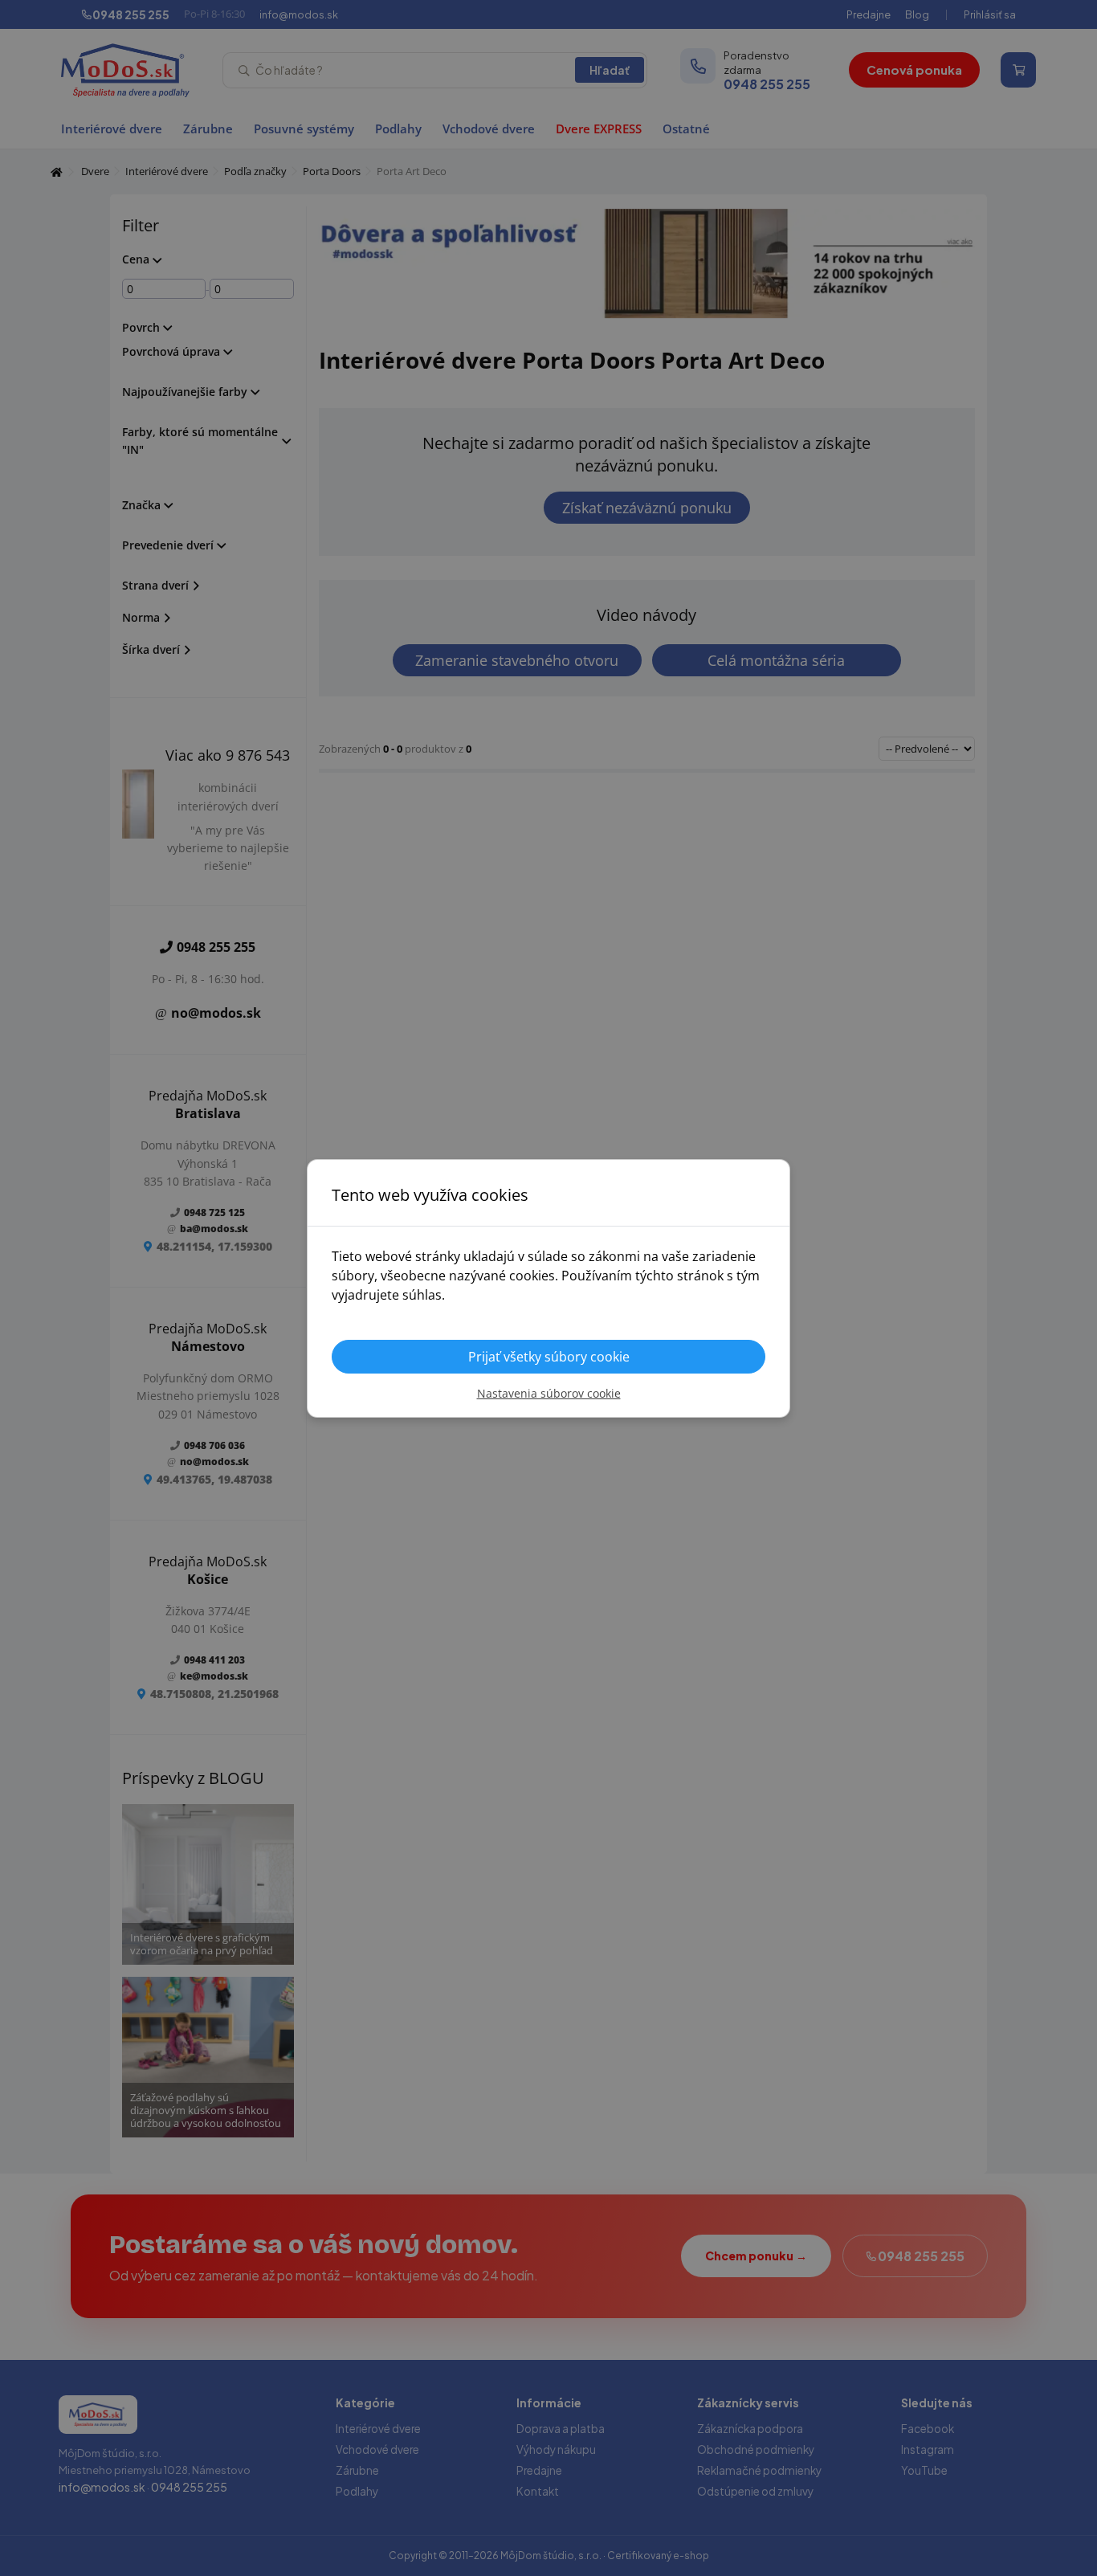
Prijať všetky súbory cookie (549, 1357)
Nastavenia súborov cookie (549, 1393)
